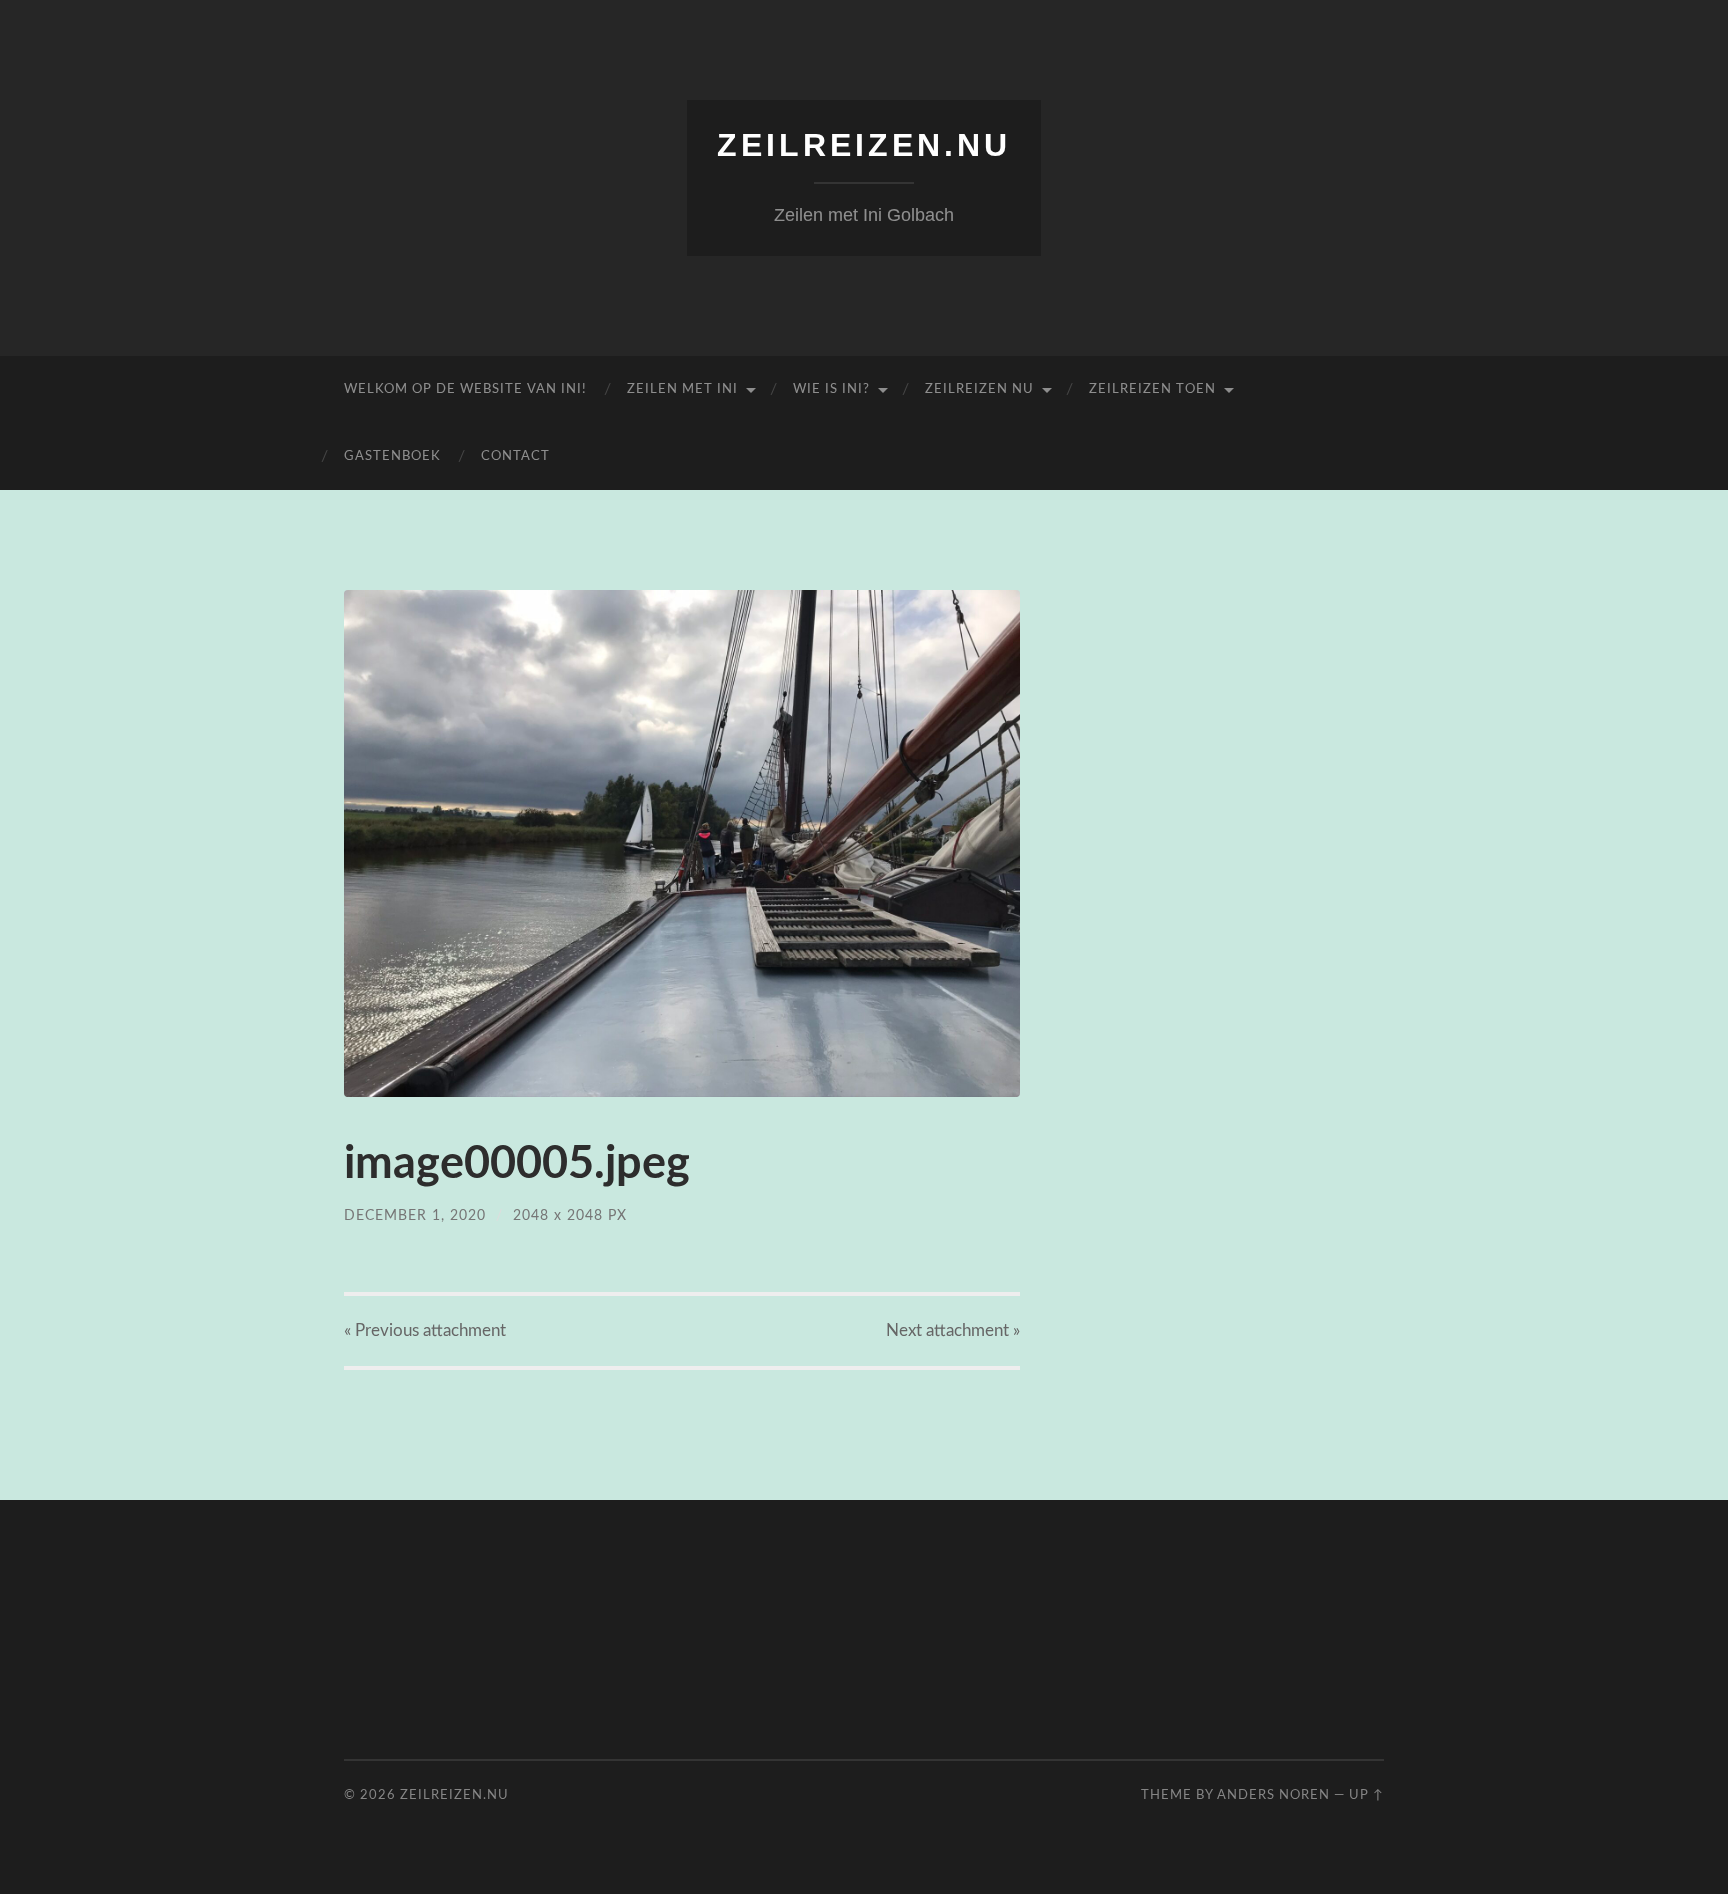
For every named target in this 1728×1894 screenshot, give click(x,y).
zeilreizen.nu (864, 145)
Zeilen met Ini (682, 389)
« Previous (425, 1330)
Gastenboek (392, 456)
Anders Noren (1273, 1795)
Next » (953, 1330)
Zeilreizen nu (979, 389)
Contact (515, 456)
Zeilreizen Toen (1152, 389)
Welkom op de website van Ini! (465, 389)
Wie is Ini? (831, 389)
